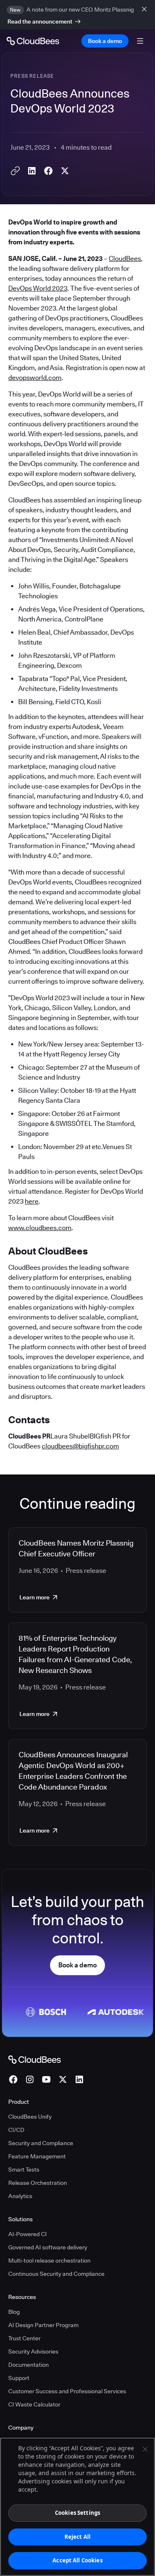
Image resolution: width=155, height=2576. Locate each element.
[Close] (145, 2449)
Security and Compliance (41, 2143)
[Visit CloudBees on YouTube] (46, 2079)
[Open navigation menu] (140, 41)
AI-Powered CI (27, 2234)
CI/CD (16, 2130)
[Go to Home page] (33, 41)
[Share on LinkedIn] (32, 171)
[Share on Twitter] (65, 171)
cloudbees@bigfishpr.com (80, 1446)
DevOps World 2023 (38, 288)
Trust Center (24, 2338)
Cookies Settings (77, 2513)
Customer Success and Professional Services (67, 2391)
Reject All (77, 2537)
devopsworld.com (35, 378)
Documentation (29, 2365)
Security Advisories (33, 2351)
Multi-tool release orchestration (49, 2261)
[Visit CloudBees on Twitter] (63, 2079)
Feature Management (37, 2156)
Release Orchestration (38, 2183)
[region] (77, 2507)
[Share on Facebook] (48, 171)
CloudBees (125, 259)
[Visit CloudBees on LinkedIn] (79, 2079)
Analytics (20, 2196)
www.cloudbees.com (40, 1228)
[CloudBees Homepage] (35, 2059)
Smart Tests (24, 2170)
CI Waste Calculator (34, 2404)
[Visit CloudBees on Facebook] (13, 2079)
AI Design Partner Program (43, 2325)
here (32, 1201)
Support (19, 2378)
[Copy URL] (15, 171)
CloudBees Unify (30, 2117)
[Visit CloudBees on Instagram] (30, 2079)
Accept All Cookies (77, 2560)
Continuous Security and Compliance (56, 2274)
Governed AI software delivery (48, 2247)
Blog (14, 2312)
